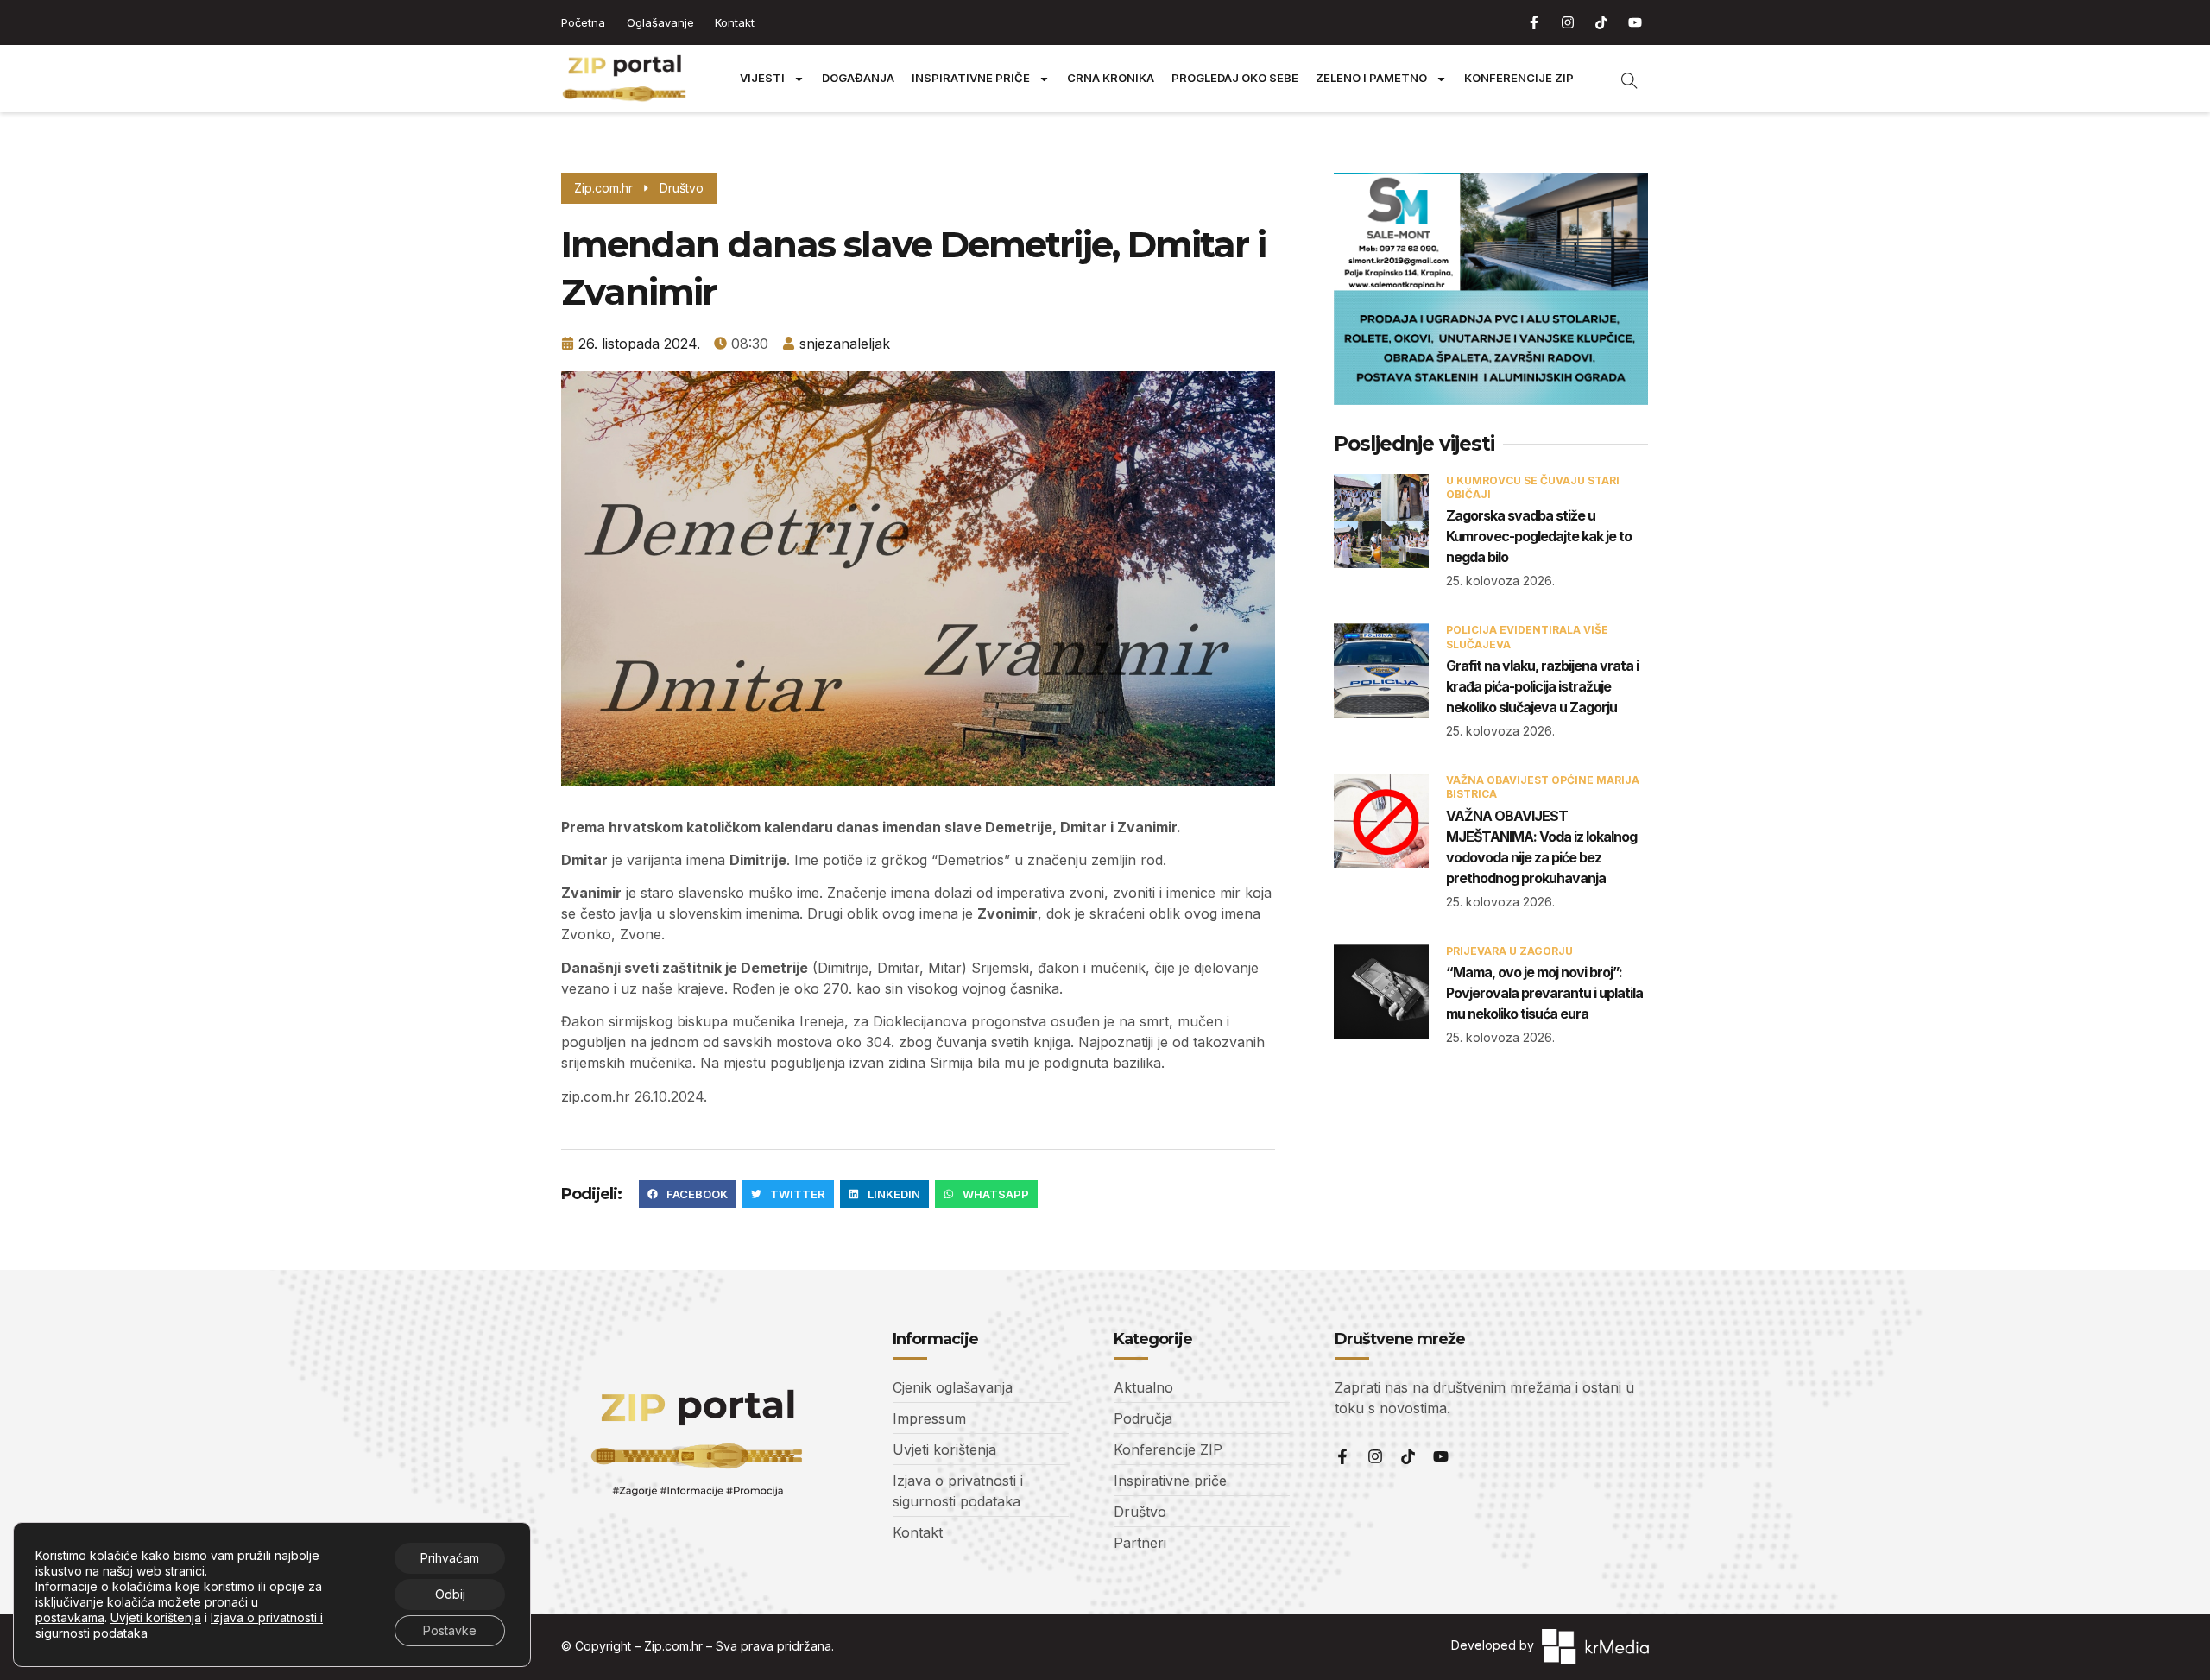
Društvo (682, 188)
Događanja (858, 78)
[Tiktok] (1601, 22)
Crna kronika (1111, 78)
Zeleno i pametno (1371, 78)
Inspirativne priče (971, 78)
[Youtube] (1635, 22)
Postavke (450, 1630)
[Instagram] (1568, 22)
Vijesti (762, 78)
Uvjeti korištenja (156, 1617)
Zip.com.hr (673, 1646)
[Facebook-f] (1534, 22)
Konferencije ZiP (1519, 78)
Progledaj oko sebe (1235, 78)
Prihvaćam (450, 1558)
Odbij (450, 1594)
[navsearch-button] (1620, 79)
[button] (688, 1194)
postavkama (70, 1617)
